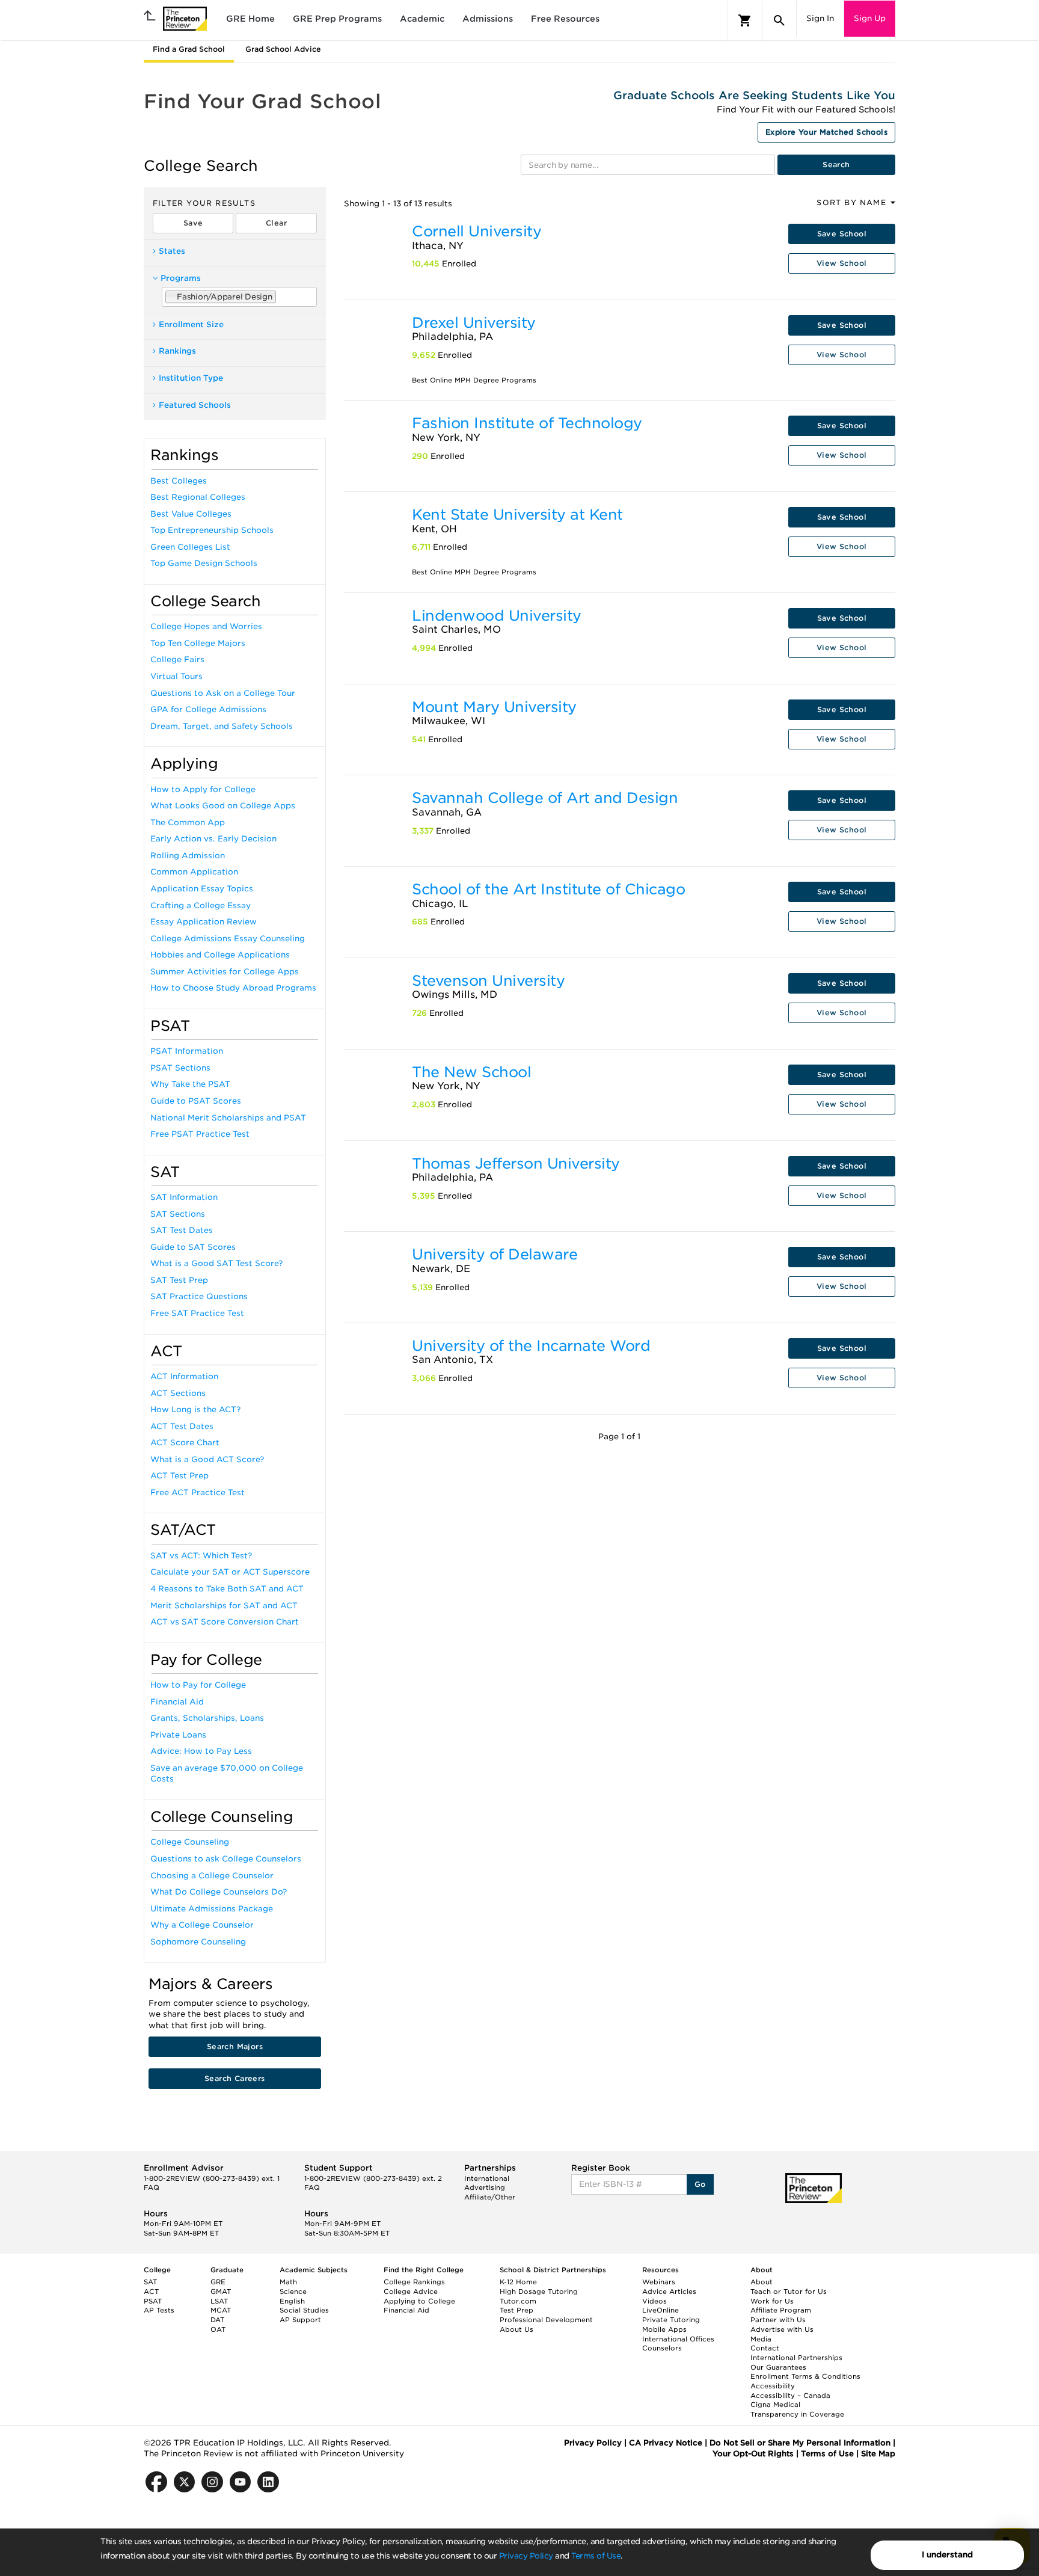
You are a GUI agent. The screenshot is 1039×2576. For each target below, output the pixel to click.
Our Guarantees (778, 2367)
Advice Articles (669, 2292)
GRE (218, 2282)
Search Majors (235, 2046)
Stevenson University (488, 981)
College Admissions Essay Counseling (228, 939)
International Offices (678, 2339)
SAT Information (184, 1197)
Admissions (488, 19)
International (487, 2178)
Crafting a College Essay (201, 905)
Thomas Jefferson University (516, 1164)
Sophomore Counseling (198, 1942)
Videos (654, 2301)
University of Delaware (495, 1254)
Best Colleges (179, 481)
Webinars (659, 2282)
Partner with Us (778, 2320)
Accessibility (773, 2386)
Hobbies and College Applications (220, 955)
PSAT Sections (180, 1068)
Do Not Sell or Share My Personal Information (800, 2443)
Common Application (194, 872)
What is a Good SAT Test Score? (216, 1263)
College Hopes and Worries (206, 626)
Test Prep (516, 2310)
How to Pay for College (198, 1685)
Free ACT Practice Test (198, 1492)
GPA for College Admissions (208, 709)
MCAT (221, 2310)
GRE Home (250, 19)
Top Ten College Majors (198, 643)
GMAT (221, 2292)
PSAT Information (187, 1051)
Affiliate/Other (490, 2197)
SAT (150, 2282)
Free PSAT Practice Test (200, 1134)
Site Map (878, 2454)
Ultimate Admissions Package (212, 1909)
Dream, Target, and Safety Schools (222, 726)
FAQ (152, 2187)
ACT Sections (178, 1393)
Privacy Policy (526, 2556)
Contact (765, 2348)
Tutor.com (518, 2301)
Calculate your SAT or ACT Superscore (230, 1572)
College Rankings (414, 2282)
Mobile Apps (664, 2329)
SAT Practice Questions (199, 1296)
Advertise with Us (782, 2329)
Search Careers (235, 2078)
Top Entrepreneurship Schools (212, 530)
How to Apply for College (203, 789)
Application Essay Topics (202, 889)
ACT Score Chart (185, 1443)
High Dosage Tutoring (539, 2292)
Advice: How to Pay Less (201, 1751)
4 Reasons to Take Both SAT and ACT (227, 1589)
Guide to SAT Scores (193, 1247)
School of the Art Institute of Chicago (548, 889)
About (762, 2282)
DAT (217, 2320)
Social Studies (304, 2310)
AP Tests (159, 2310)
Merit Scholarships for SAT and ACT (224, 1606)
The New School (471, 1072)
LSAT (219, 2301)
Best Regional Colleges (198, 497)
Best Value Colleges (191, 514)
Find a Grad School (189, 49)
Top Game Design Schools (204, 563)
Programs (181, 278)
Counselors (662, 2348)
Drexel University (474, 323)
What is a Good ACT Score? (207, 1459)
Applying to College (419, 2301)
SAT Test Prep (179, 1280)
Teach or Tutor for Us (789, 2292)
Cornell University (477, 231)
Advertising (485, 2187)
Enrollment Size (191, 324)
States (172, 251)
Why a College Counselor (202, 1925)
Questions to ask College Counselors (226, 1859)
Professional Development (546, 2320)
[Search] (779, 20)
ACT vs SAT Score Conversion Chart (225, 1622)
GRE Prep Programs (337, 19)
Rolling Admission (188, 856)
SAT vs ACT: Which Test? (201, 1556)
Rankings (177, 351)
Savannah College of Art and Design (545, 798)
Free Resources (565, 19)
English (292, 2301)
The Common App (188, 822)
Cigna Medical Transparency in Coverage (797, 2409)
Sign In (820, 18)
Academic (422, 19)
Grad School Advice (283, 49)
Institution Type (191, 378)
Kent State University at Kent (517, 515)
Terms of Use (596, 2556)
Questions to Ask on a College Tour (223, 693)
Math (288, 2282)
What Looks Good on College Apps (223, 806)
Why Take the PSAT (190, 1084)
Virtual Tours (176, 676)
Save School (842, 234)
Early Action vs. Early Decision (213, 839)
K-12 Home (518, 2282)
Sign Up (870, 18)
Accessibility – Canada (790, 2396)
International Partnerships (796, 2358)
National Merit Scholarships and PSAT (228, 1118)
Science (293, 2292)
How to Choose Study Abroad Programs (233, 988)
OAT (218, 2329)
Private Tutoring (671, 2320)
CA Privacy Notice (666, 2443)
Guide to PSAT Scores (196, 1101)
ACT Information (184, 1376)
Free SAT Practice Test (197, 1313)
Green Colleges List (190, 547)
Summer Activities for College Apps (225, 972)
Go (700, 2184)
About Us (516, 2329)
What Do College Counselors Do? (219, 1892)
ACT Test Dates (182, 1426)
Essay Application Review (204, 922)
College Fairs (177, 659)
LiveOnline (660, 2310)
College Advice (411, 2292)
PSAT (153, 2301)
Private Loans (178, 1735)
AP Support (300, 2320)
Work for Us (772, 2301)
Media (761, 2339)
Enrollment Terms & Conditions (805, 2376)
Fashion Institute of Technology (527, 423)
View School (841, 263)
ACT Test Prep (179, 1476)
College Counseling (190, 1842)
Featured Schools (195, 405)
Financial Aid (177, 1702)
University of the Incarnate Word (531, 1346)
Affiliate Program (781, 2310)
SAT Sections (178, 1214)
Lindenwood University (497, 616)
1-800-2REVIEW (212, 2178)
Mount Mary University (494, 707)
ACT (151, 2292)
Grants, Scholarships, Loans (207, 1718)
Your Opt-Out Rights (753, 2454)
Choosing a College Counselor (212, 1876)
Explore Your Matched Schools (826, 132)
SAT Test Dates (182, 1230)
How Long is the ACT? (195, 1409)
